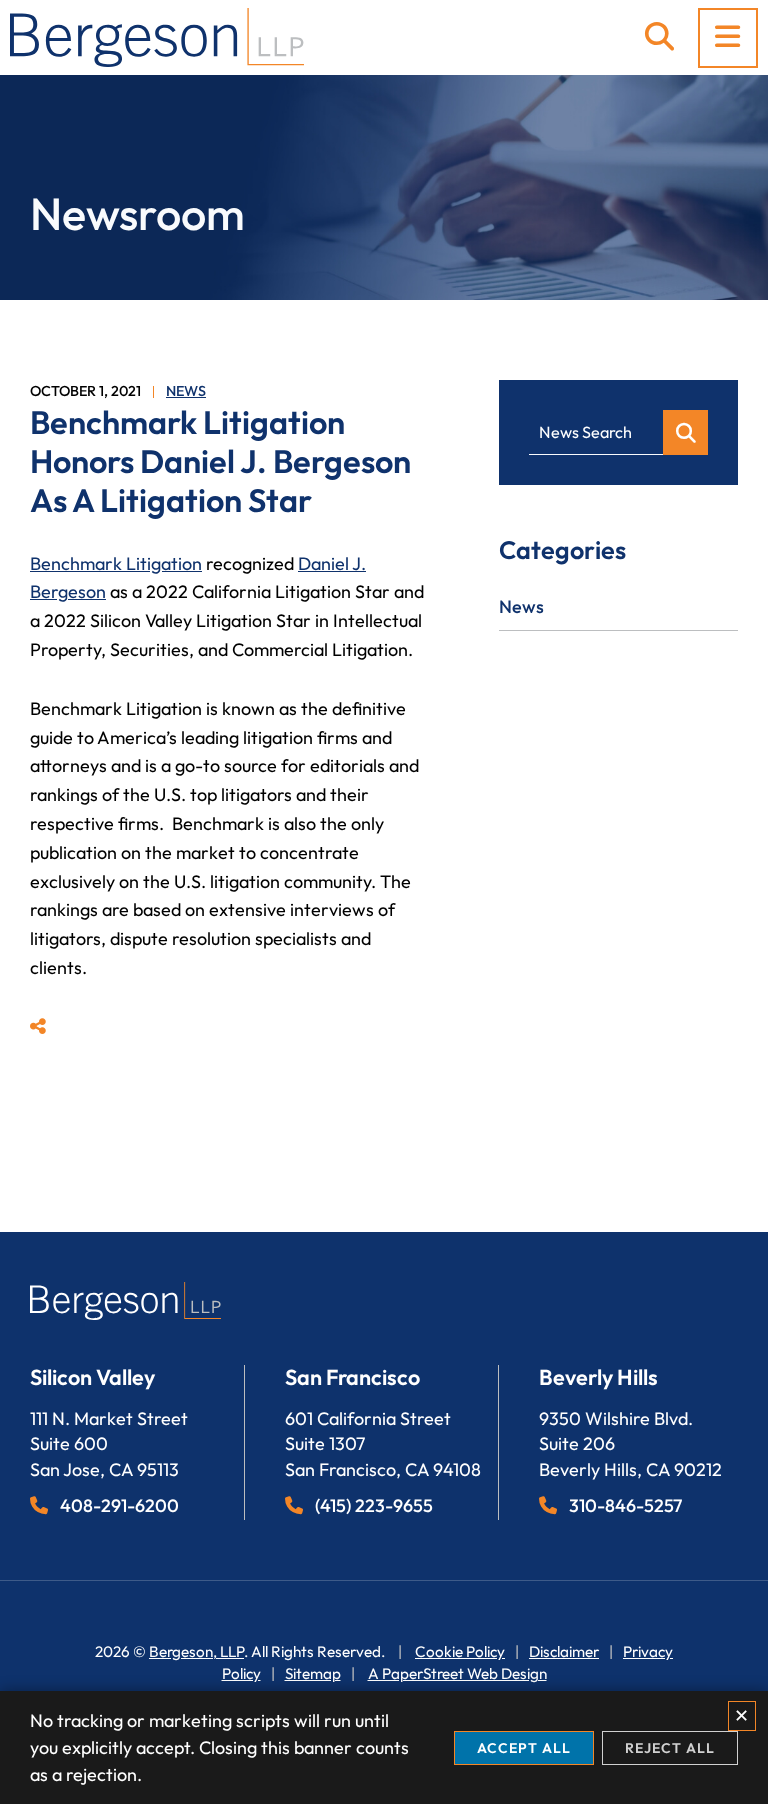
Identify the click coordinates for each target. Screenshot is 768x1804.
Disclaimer (564, 1651)
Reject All (670, 1748)
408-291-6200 (119, 1505)
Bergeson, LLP (196, 1651)
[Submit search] (685, 432)
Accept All (524, 1748)
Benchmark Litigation (116, 563)
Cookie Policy (460, 1651)
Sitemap (313, 1673)
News (186, 391)
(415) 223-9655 (374, 1505)
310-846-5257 (625, 1505)
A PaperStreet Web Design (457, 1673)
